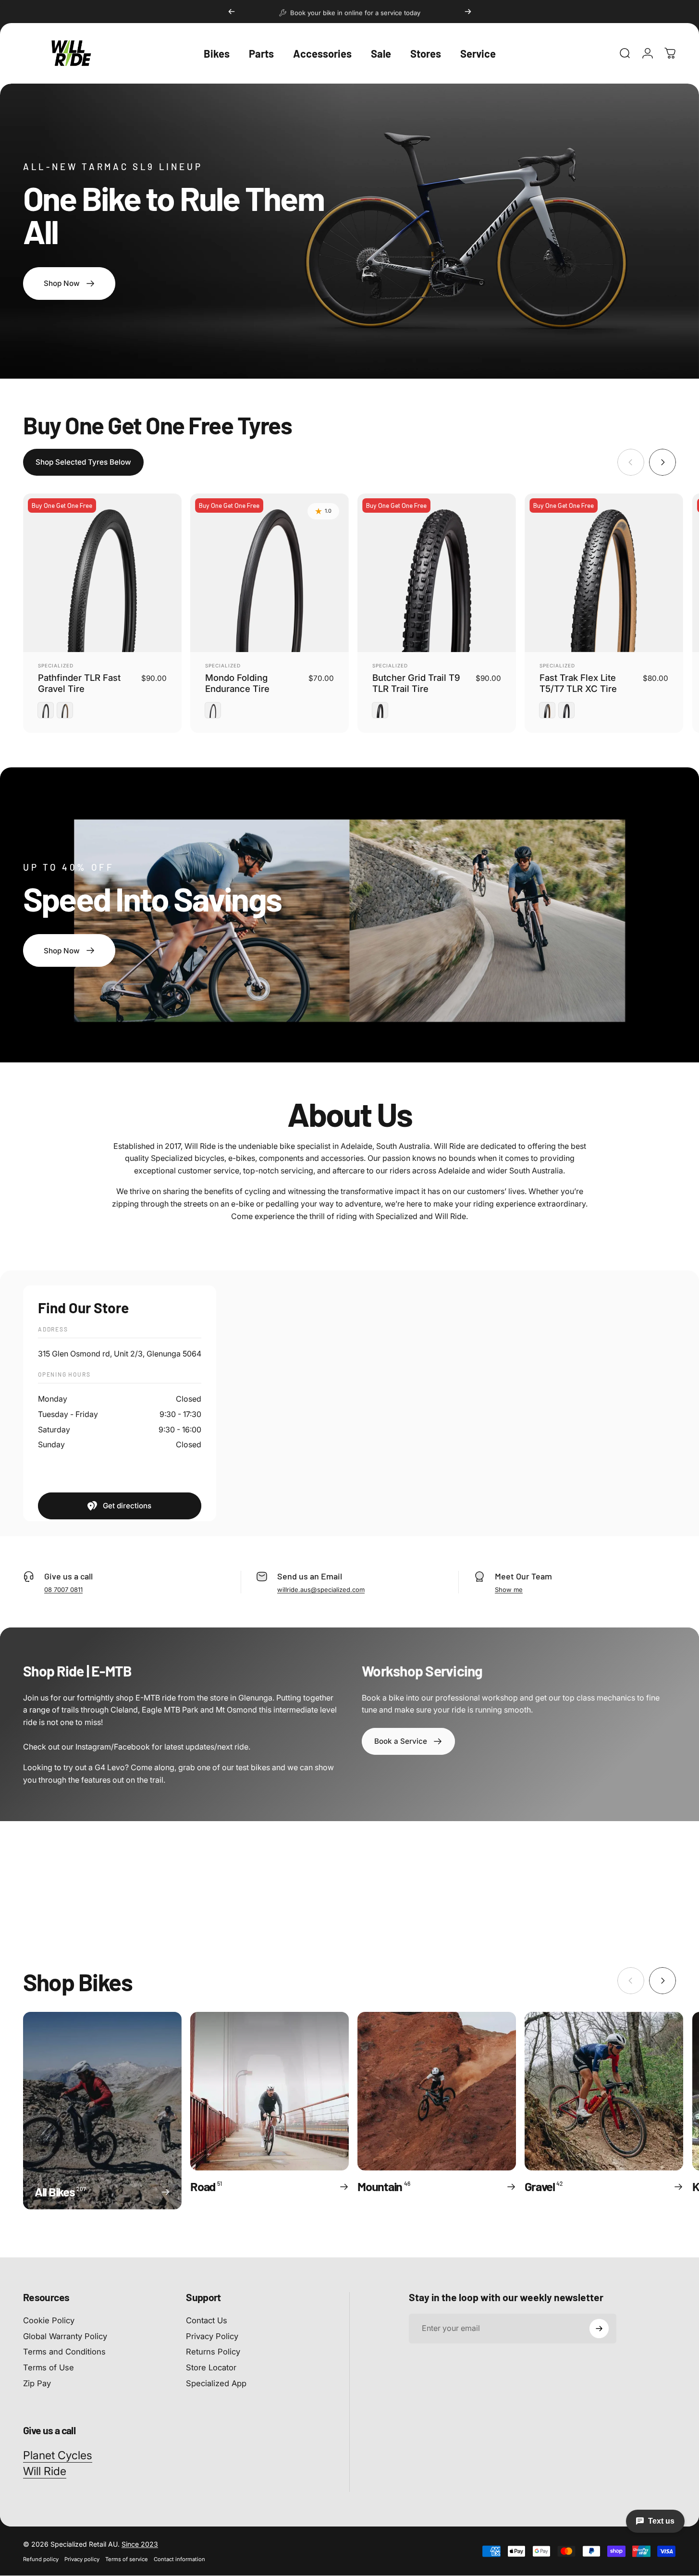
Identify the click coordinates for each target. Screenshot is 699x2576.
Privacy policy (82, 2559)
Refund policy (41, 2559)
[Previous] (232, 12)
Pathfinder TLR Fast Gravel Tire (79, 683)
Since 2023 (140, 2544)
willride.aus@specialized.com (321, 1589)
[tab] (83, 462)
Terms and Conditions (64, 2352)
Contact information (179, 2559)
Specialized (56, 666)
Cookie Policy (49, 2320)
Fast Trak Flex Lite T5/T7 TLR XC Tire (578, 683)
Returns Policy (213, 2352)
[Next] (468, 12)
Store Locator (211, 2367)
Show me (509, 1589)
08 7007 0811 (63, 1589)
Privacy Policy (212, 2336)
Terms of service (127, 2559)
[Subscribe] (599, 2329)
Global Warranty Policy (65, 2336)
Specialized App (216, 2383)
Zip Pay (37, 2383)
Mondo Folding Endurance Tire (237, 683)
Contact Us (207, 2320)
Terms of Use (49, 2367)
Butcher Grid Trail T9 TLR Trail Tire (416, 683)
